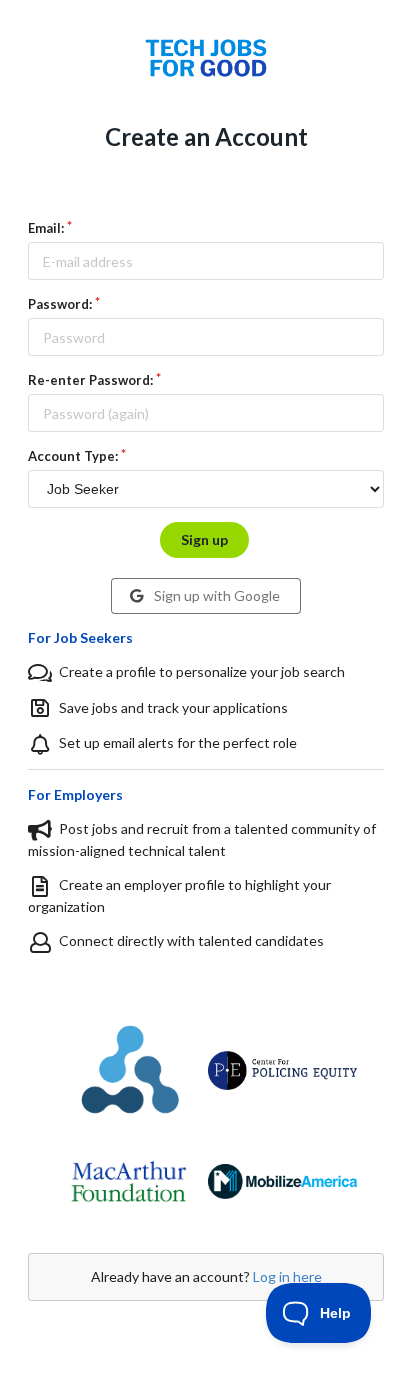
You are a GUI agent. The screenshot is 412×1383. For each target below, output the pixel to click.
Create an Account (206, 136)
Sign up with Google (215, 595)
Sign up (204, 539)
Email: (46, 228)
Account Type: (73, 456)
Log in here (287, 1276)
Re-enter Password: (90, 380)
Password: (60, 304)
